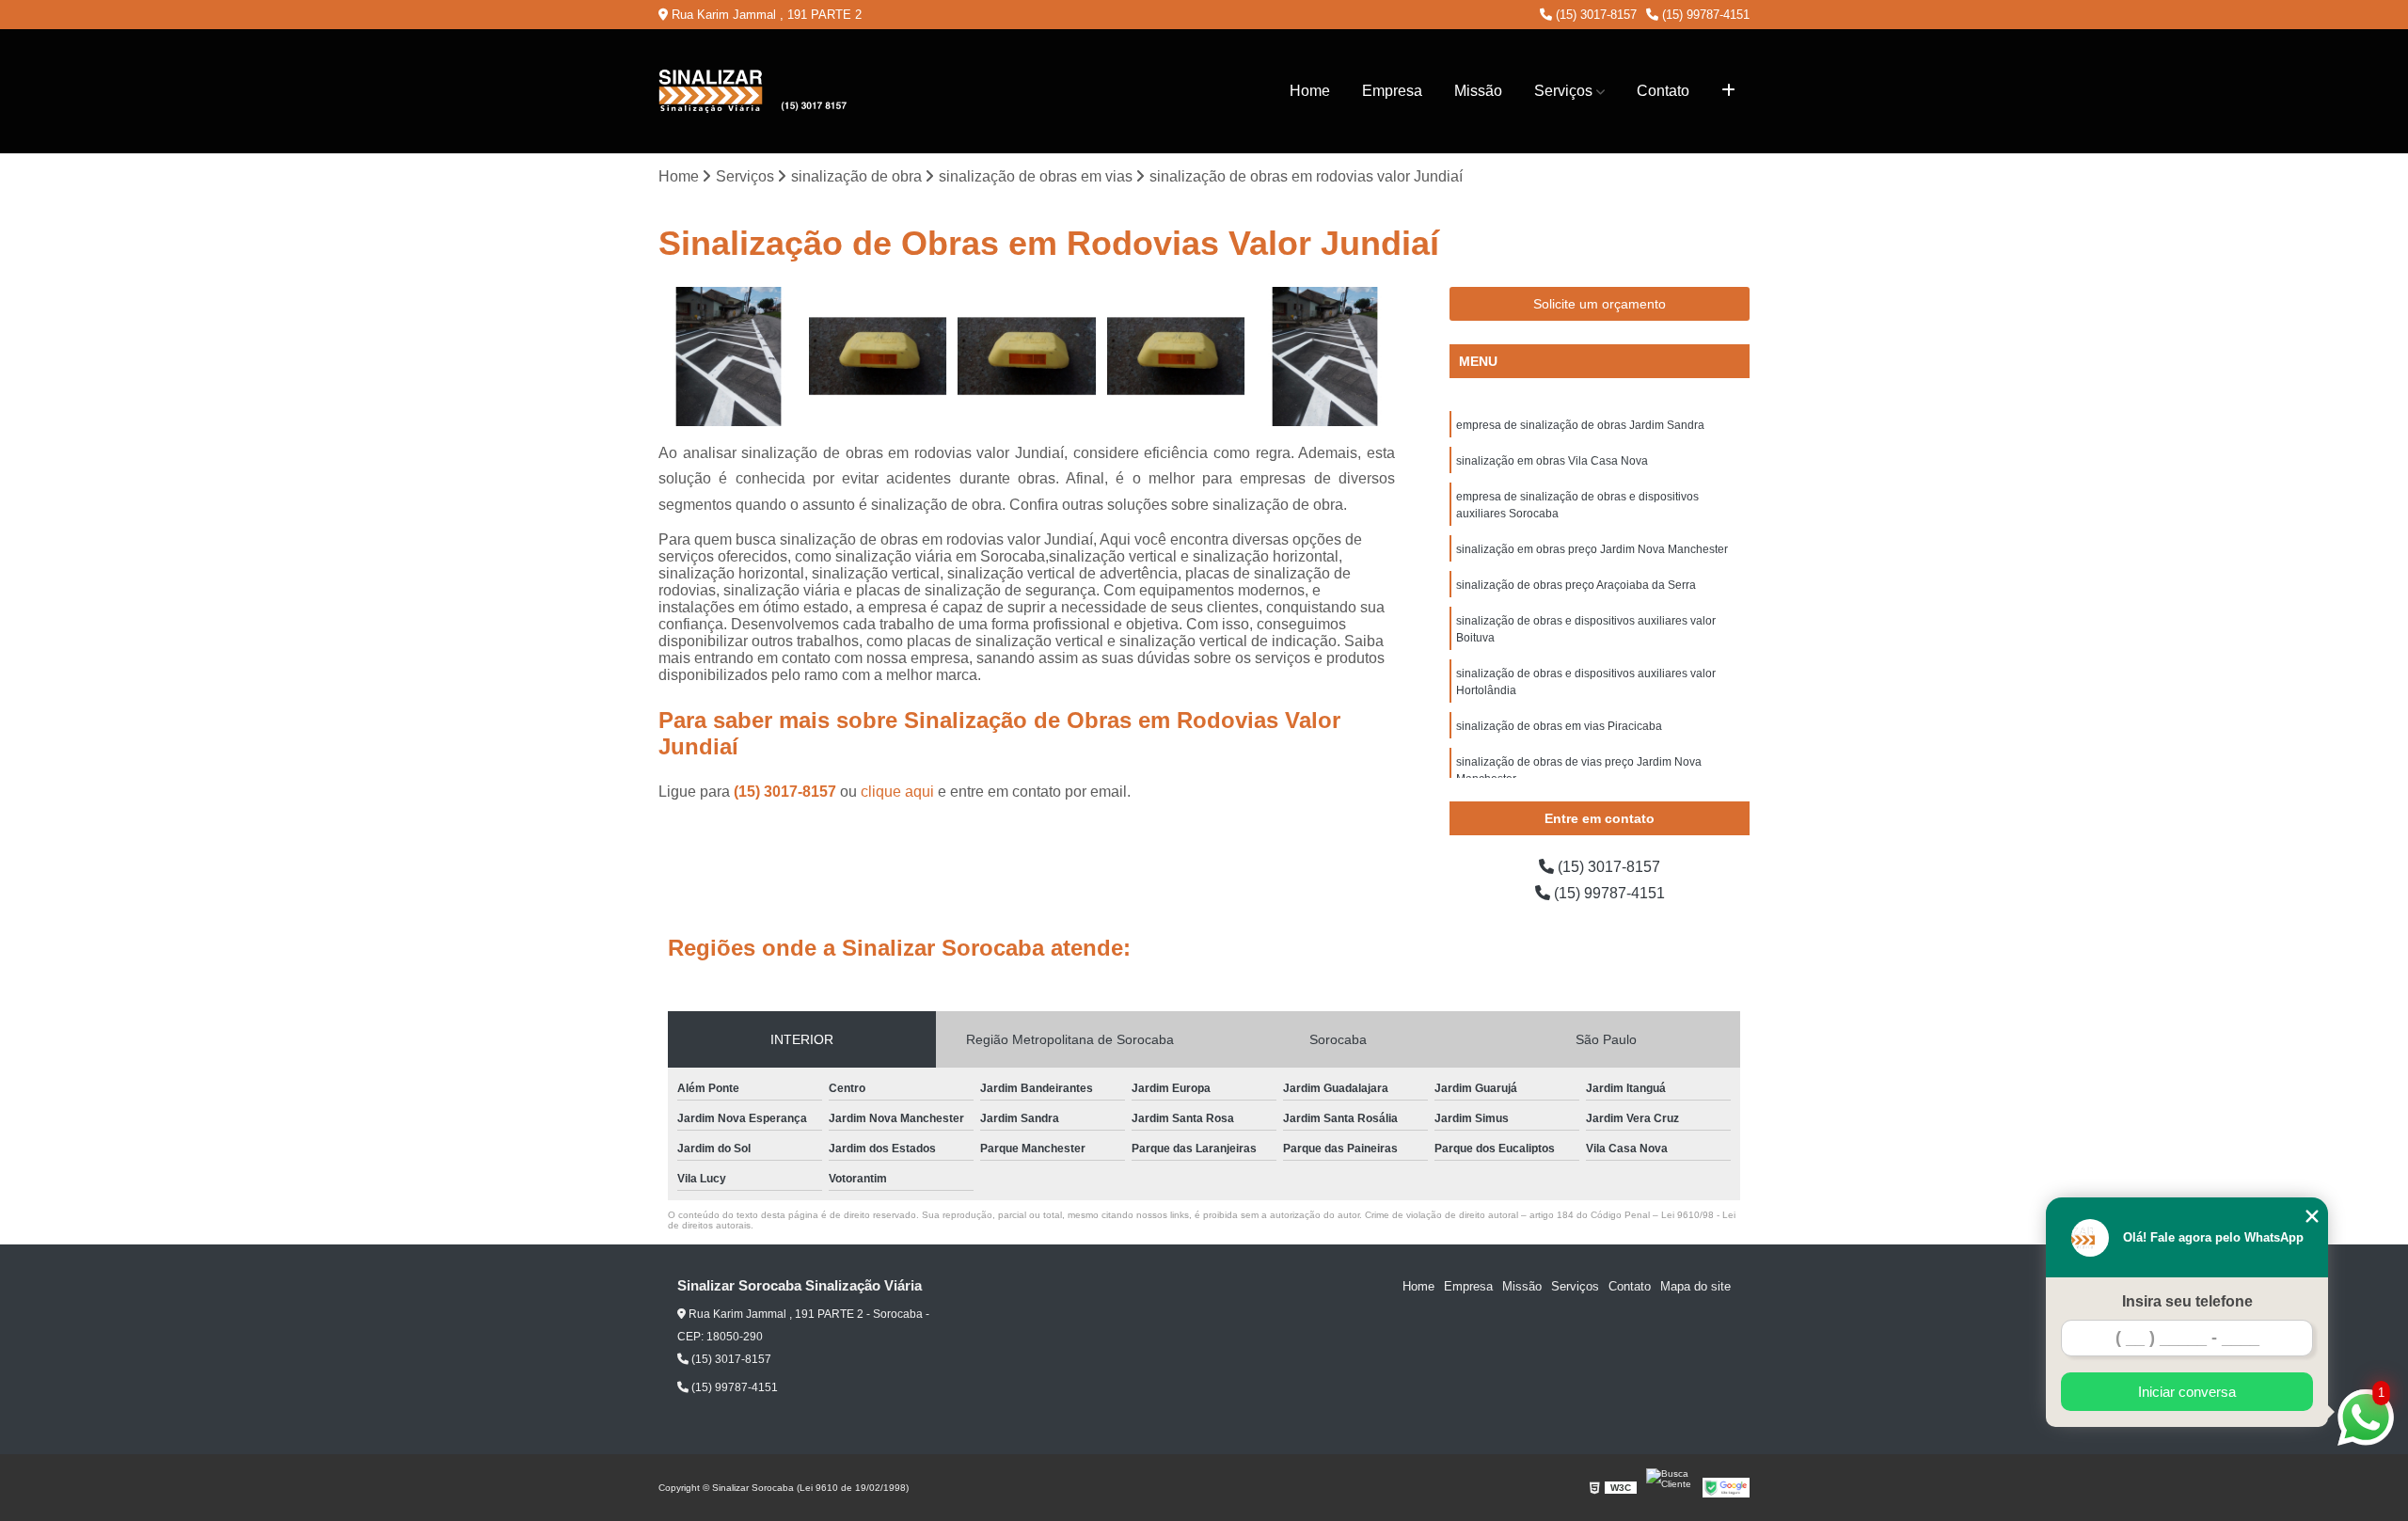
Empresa (1392, 91)
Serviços (1563, 91)
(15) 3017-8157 (1594, 15)
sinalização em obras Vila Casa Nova (1552, 461)
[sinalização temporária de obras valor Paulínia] (878, 357)
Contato (1663, 91)
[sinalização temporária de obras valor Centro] (1027, 357)
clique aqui (897, 792)
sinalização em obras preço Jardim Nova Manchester (1592, 549)
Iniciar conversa (2187, 1392)
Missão (1478, 91)
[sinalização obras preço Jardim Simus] (729, 357)
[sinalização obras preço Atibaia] (1325, 357)
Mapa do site (1695, 1286)
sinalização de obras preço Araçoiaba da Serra (1576, 585)
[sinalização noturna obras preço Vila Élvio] (1176, 357)
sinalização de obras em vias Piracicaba (1559, 726)
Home (1310, 91)
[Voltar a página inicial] (752, 91)
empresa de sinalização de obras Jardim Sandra (1580, 425)
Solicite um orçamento (1600, 304)
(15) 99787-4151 (1704, 15)
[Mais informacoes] (1728, 91)
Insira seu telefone (2187, 1301)
